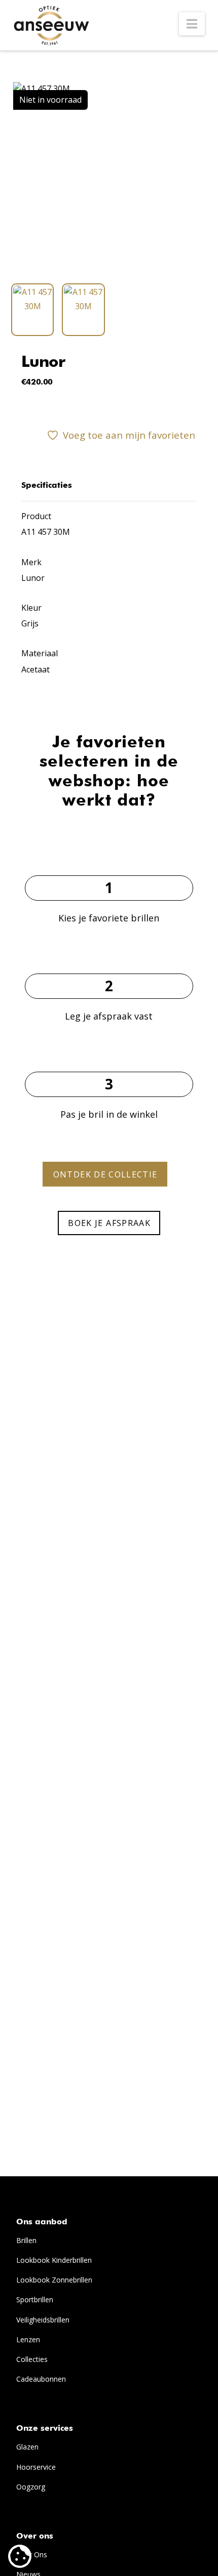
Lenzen (28, 2339)
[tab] (33, 310)
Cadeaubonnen (41, 2379)
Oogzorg (31, 2487)
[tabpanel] (109, 178)
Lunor (43, 363)
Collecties (32, 2359)
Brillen (26, 2240)
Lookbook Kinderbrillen (54, 2260)
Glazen (27, 2447)
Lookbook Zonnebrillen (54, 2280)
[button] (192, 24)
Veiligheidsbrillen (43, 2320)
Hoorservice (36, 2467)
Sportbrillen (35, 2299)
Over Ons (32, 2554)
